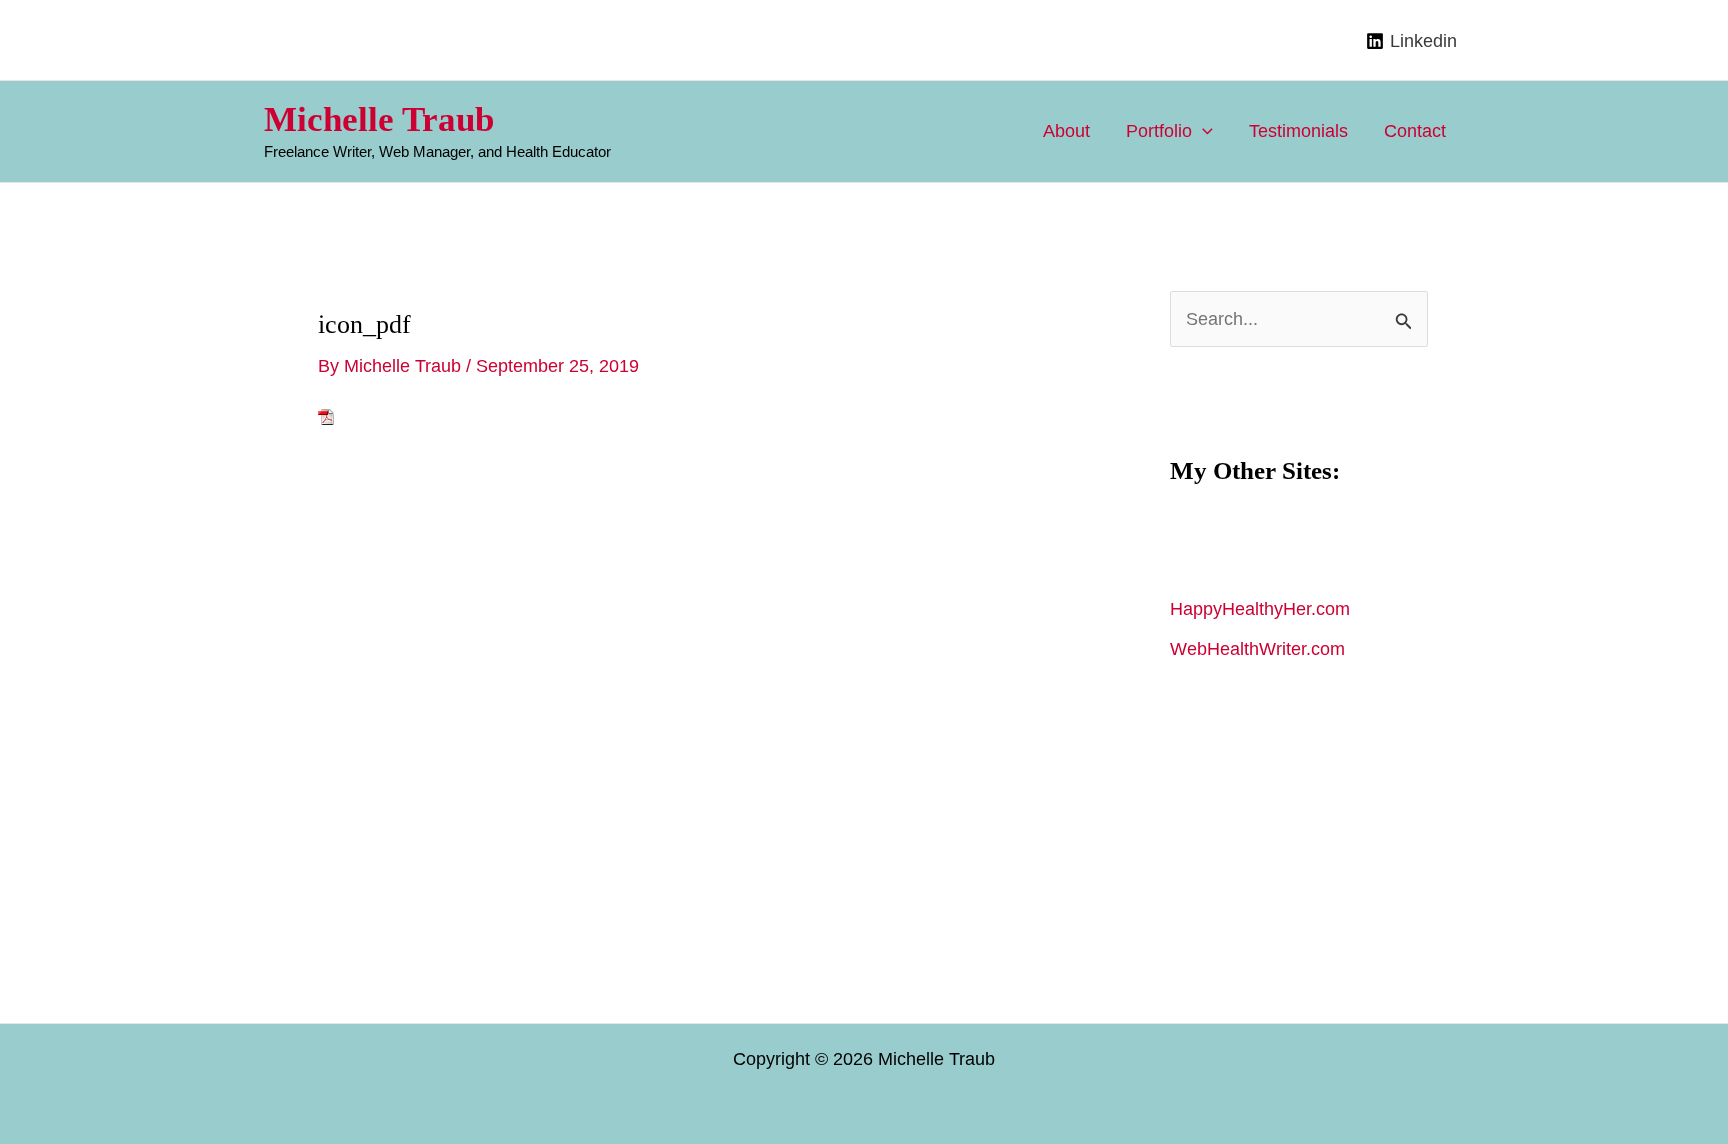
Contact (1415, 131)
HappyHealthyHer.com (1260, 609)
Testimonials (1298, 131)
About (1066, 131)
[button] (1202, 131)
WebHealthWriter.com (1257, 649)
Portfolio (1159, 131)
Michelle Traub (379, 119)
